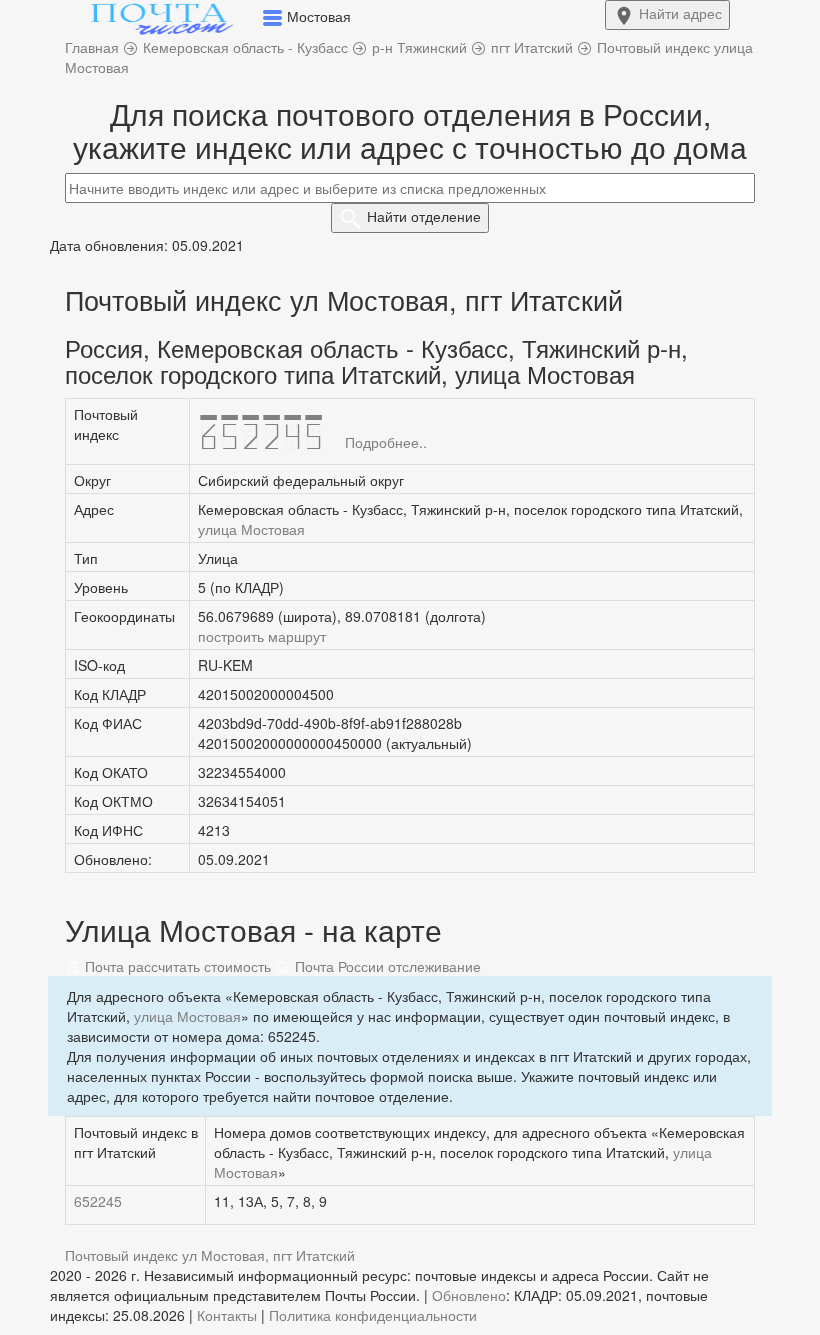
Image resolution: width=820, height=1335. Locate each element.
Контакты (227, 1315)
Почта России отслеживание (386, 966)
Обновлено (469, 1295)
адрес (680, 13)
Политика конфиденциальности (373, 1315)
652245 (98, 1201)
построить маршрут (262, 636)
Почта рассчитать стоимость (176, 966)
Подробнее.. (386, 442)
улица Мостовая (251, 529)
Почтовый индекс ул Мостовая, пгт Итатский (210, 1255)
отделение (424, 216)
